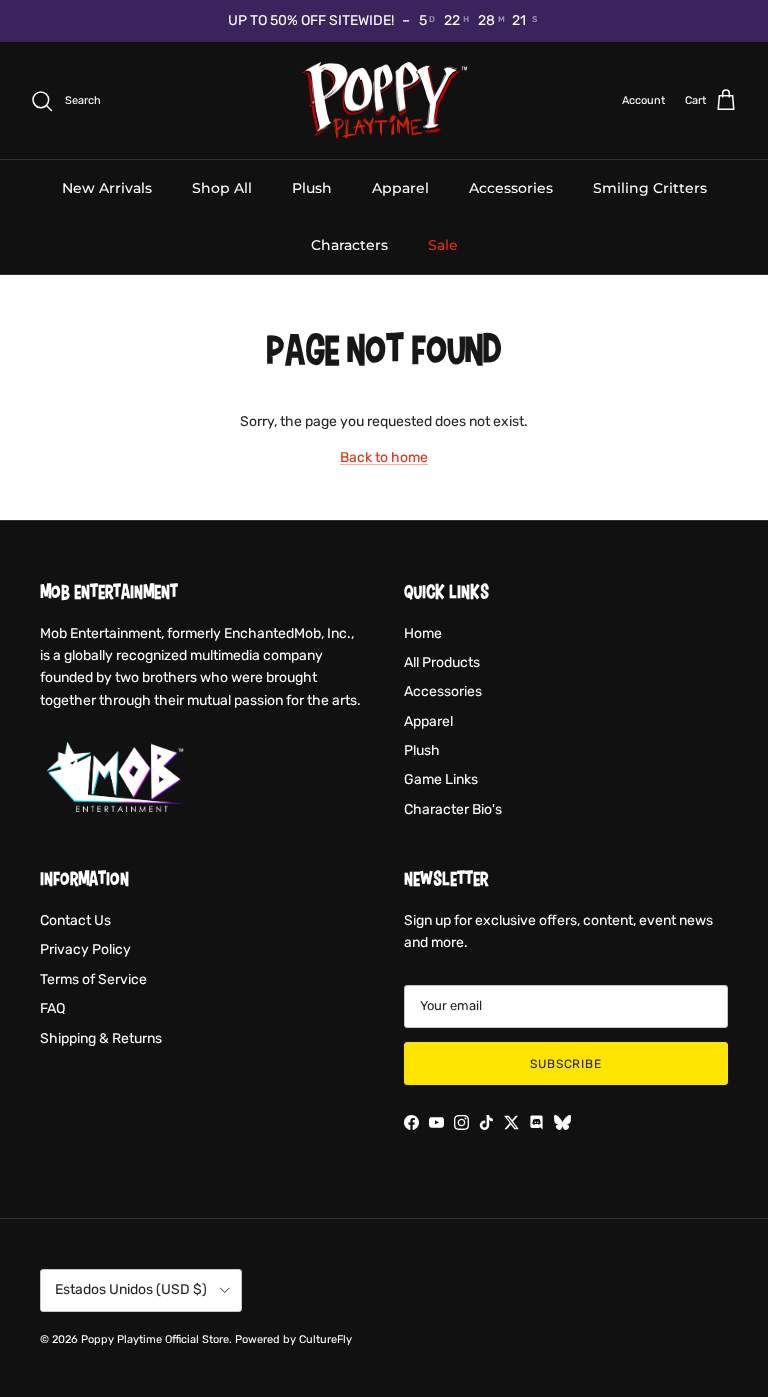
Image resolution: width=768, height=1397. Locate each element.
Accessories (511, 188)
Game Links (441, 779)
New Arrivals (107, 188)
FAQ (52, 1008)
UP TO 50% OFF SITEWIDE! (311, 20)
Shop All (222, 188)
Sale (443, 245)
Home (423, 633)
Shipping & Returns (101, 1038)
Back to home (384, 457)
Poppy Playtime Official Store (155, 1339)
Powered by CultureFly (293, 1339)
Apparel (400, 188)
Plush (312, 188)
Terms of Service (93, 979)
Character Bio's (453, 809)
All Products (442, 662)
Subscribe (566, 1064)
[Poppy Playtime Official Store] (384, 101)
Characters (349, 245)
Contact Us (75, 920)
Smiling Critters (650, 188)
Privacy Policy (85, 949)
